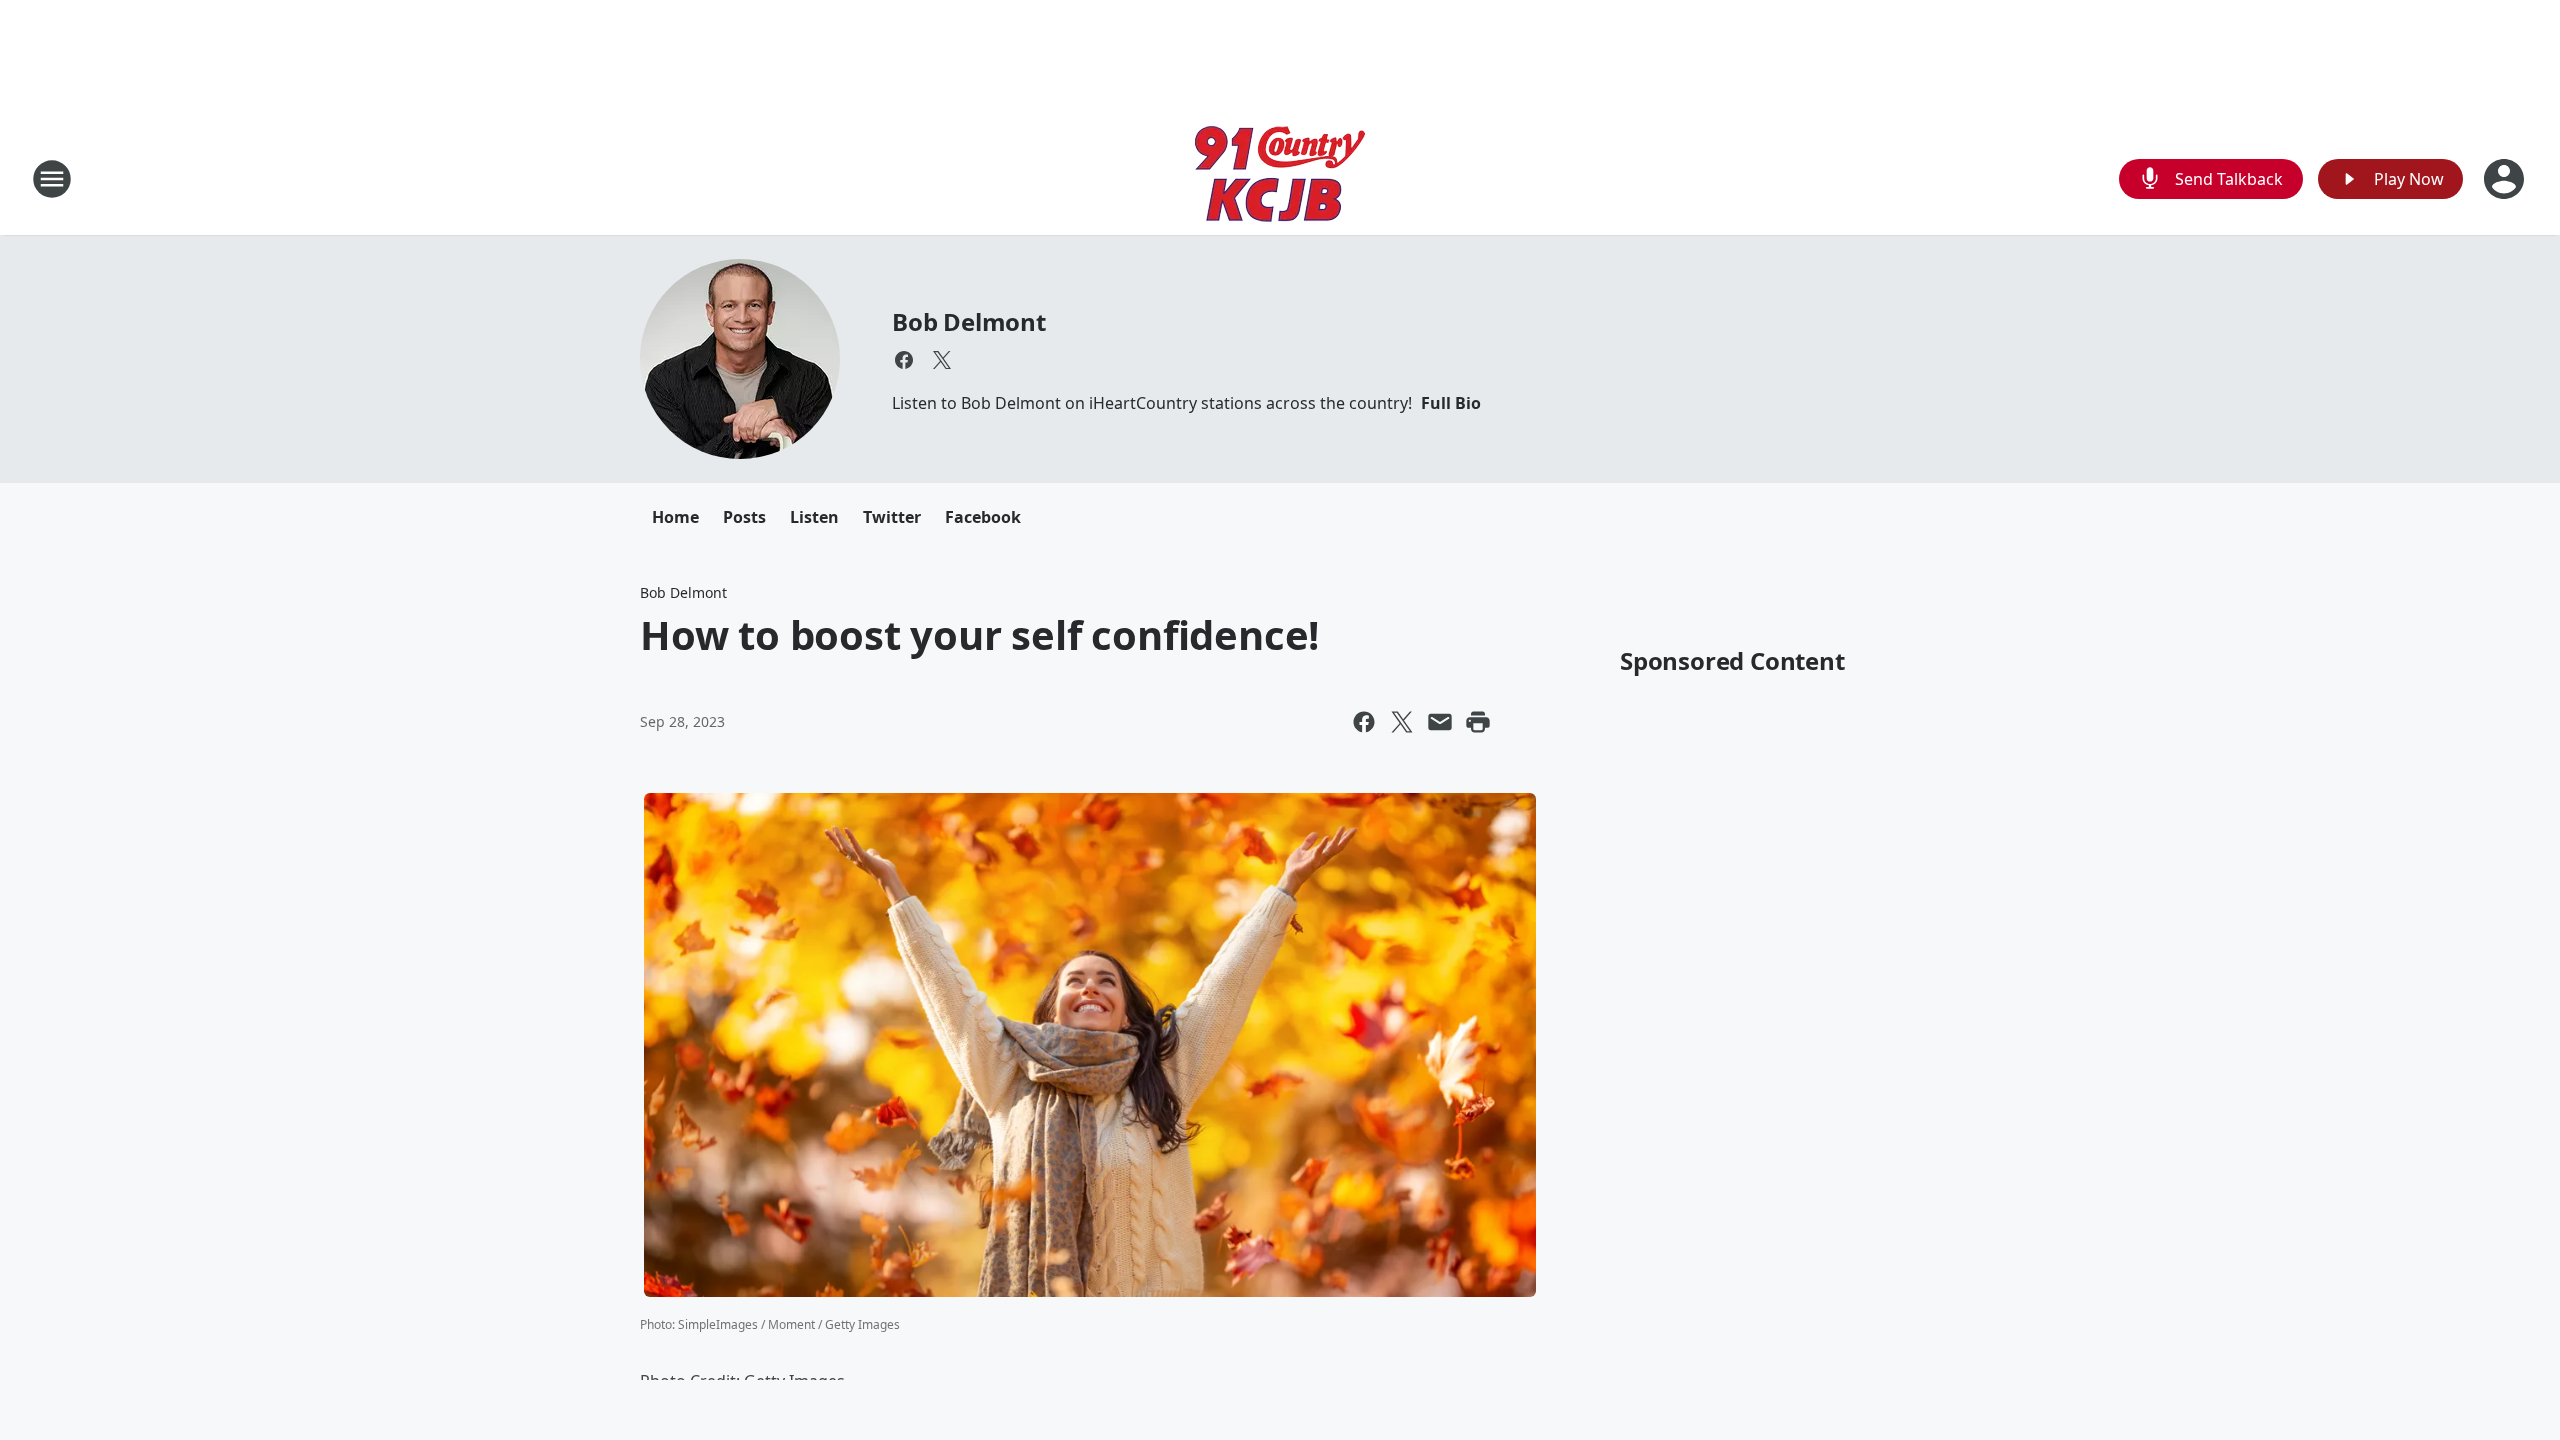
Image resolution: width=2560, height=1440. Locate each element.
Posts (744, 517)
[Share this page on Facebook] (1364, 722)
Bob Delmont (969, 321)
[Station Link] (1280, 178)
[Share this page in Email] (1440, 722)
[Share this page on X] (1402, 722)
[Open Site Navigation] (52, 179)
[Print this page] (1478, 722)
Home (675, 517)
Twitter (892, 517)
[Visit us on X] (942, 360)
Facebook (983, 517)
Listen (814, 517)
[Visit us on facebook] (904, 360)
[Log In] (2506, 179)
